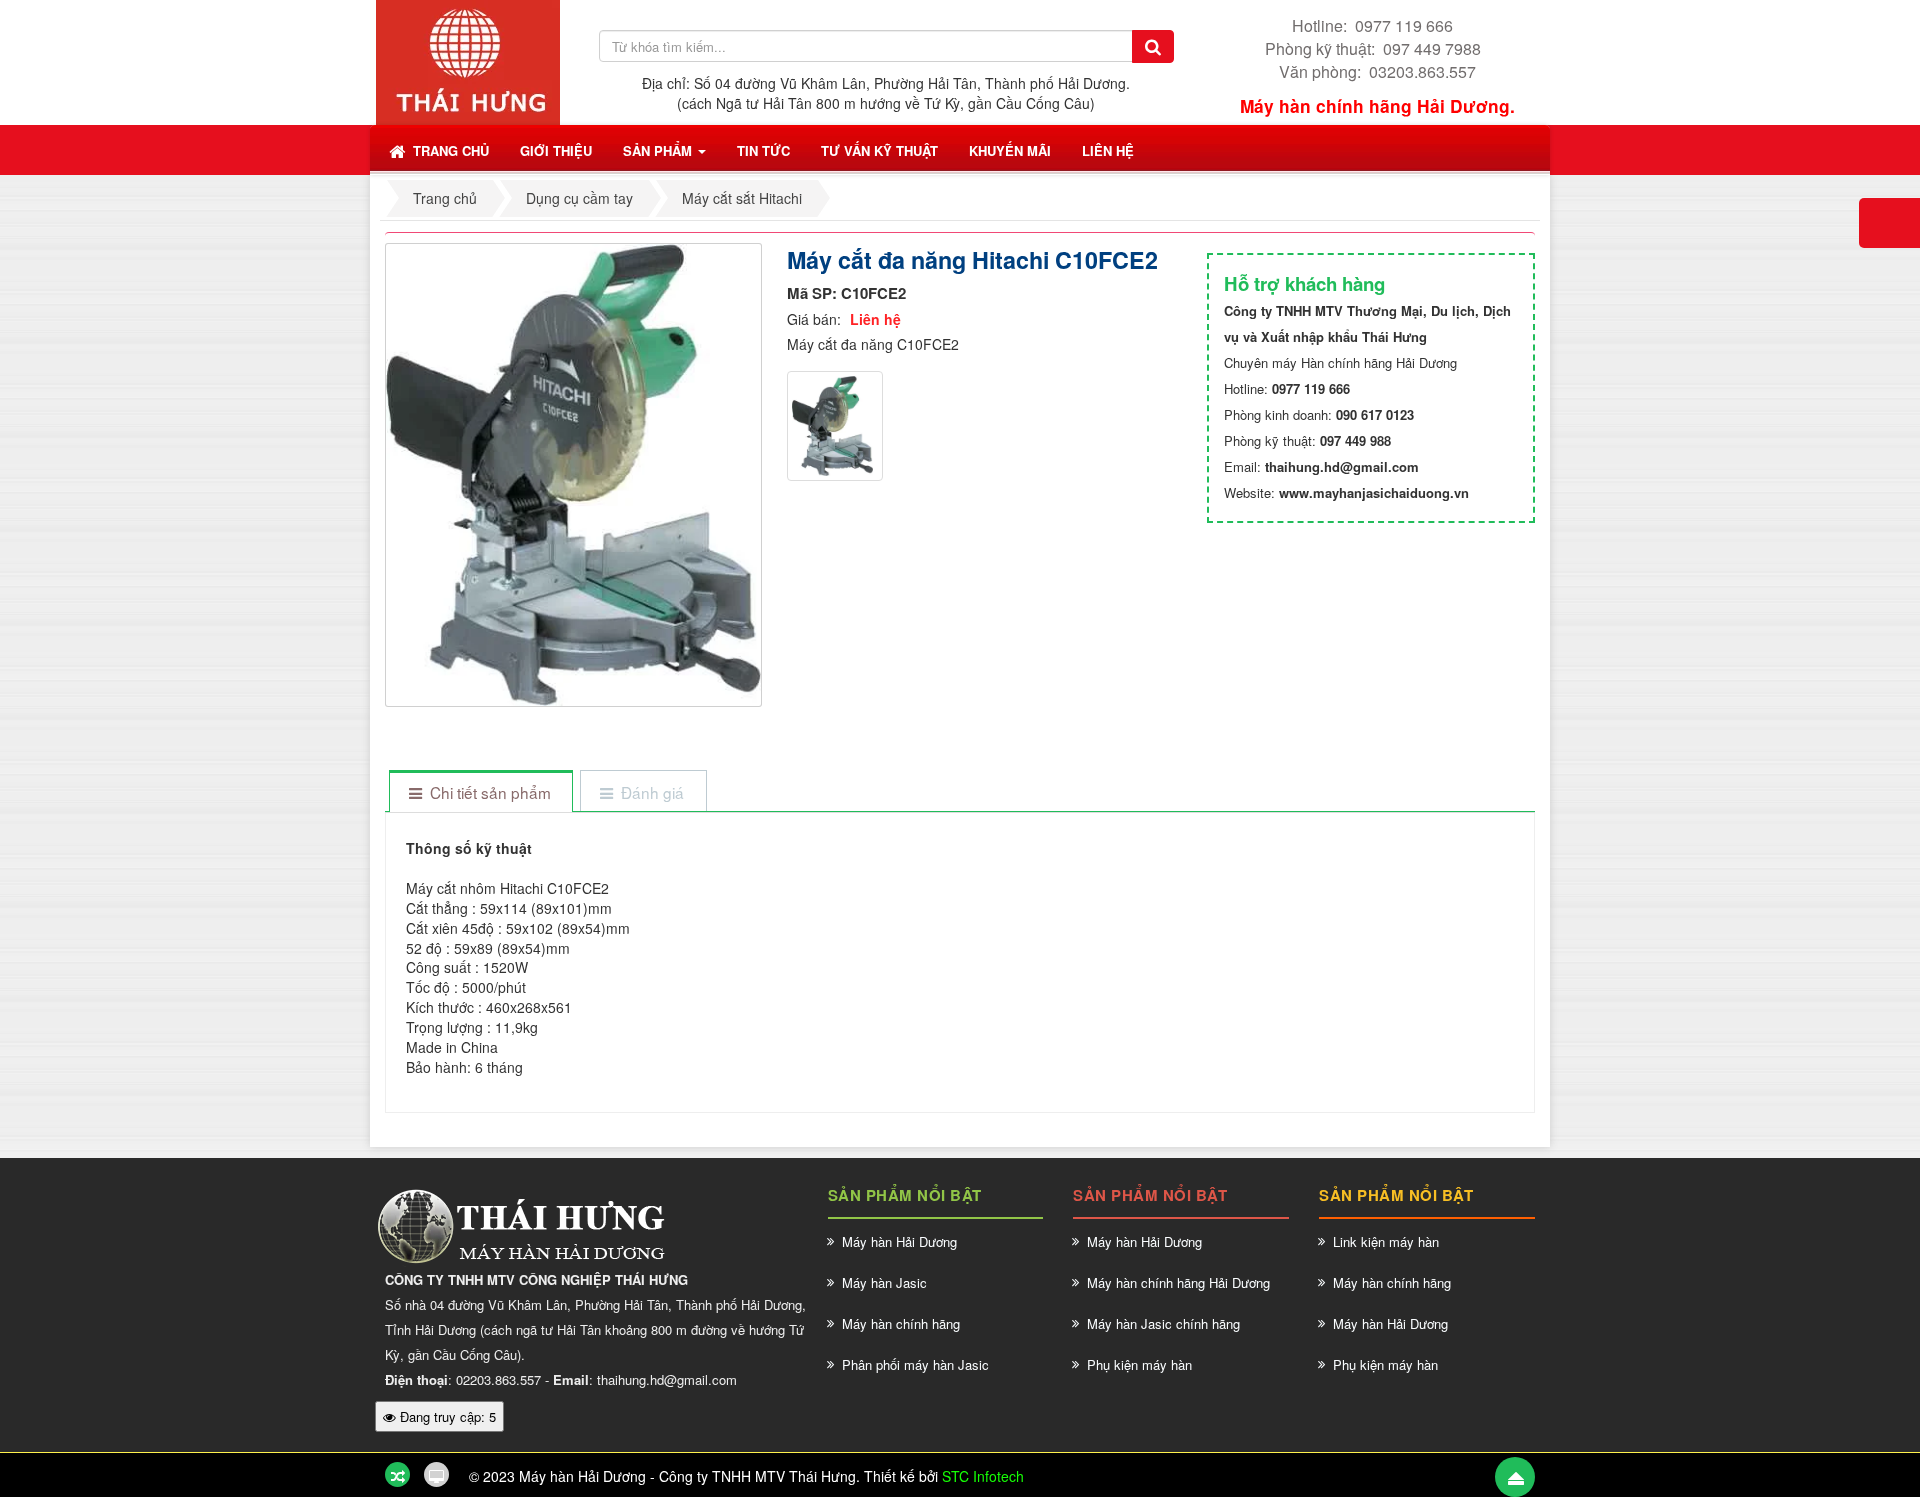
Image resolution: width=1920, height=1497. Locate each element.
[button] (556, 150)
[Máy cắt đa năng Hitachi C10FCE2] (576, 473)
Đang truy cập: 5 (446, 1416)
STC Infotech (983, 1476)
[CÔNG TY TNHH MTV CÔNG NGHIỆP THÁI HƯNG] (468, 60)
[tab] (480, 792)
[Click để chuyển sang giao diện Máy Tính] (436, 1474)
